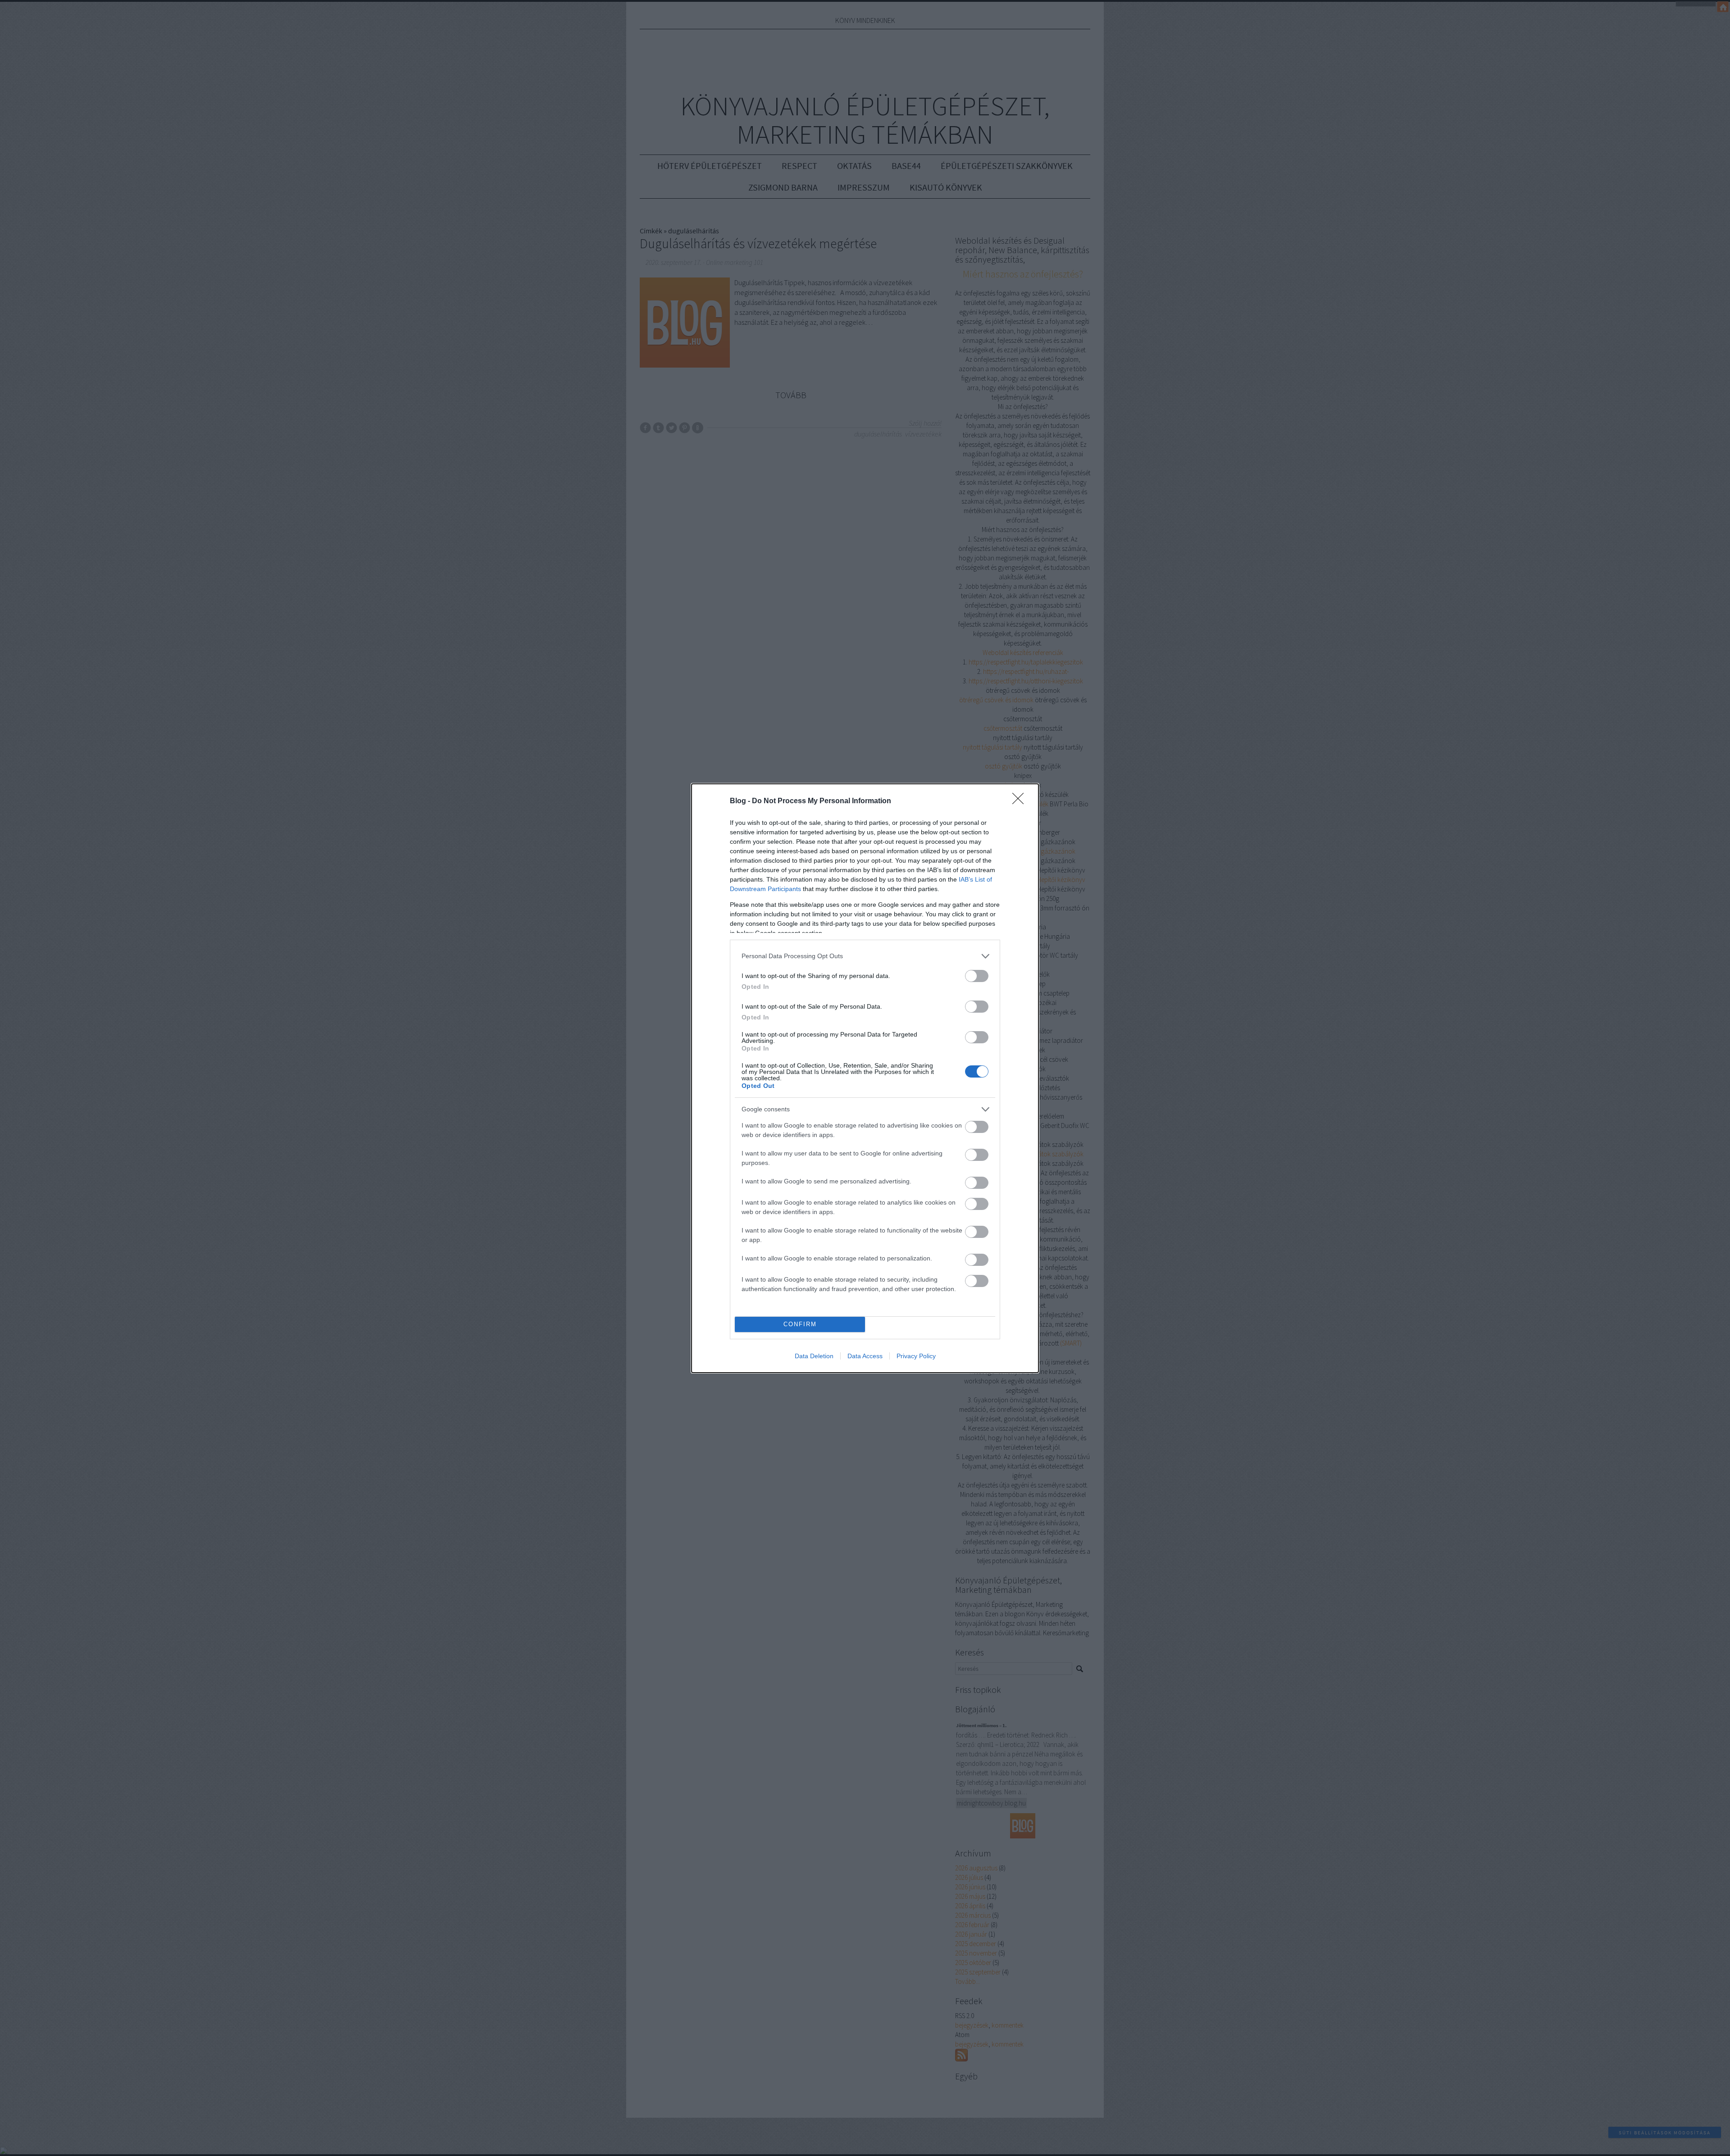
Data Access (865, 1356)
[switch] (977, 976)
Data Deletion (814, 1356)
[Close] (1021, 801)
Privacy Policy (916, 1356)
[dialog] (865, 1078)
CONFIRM (800, 1324)
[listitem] (865, 956)
